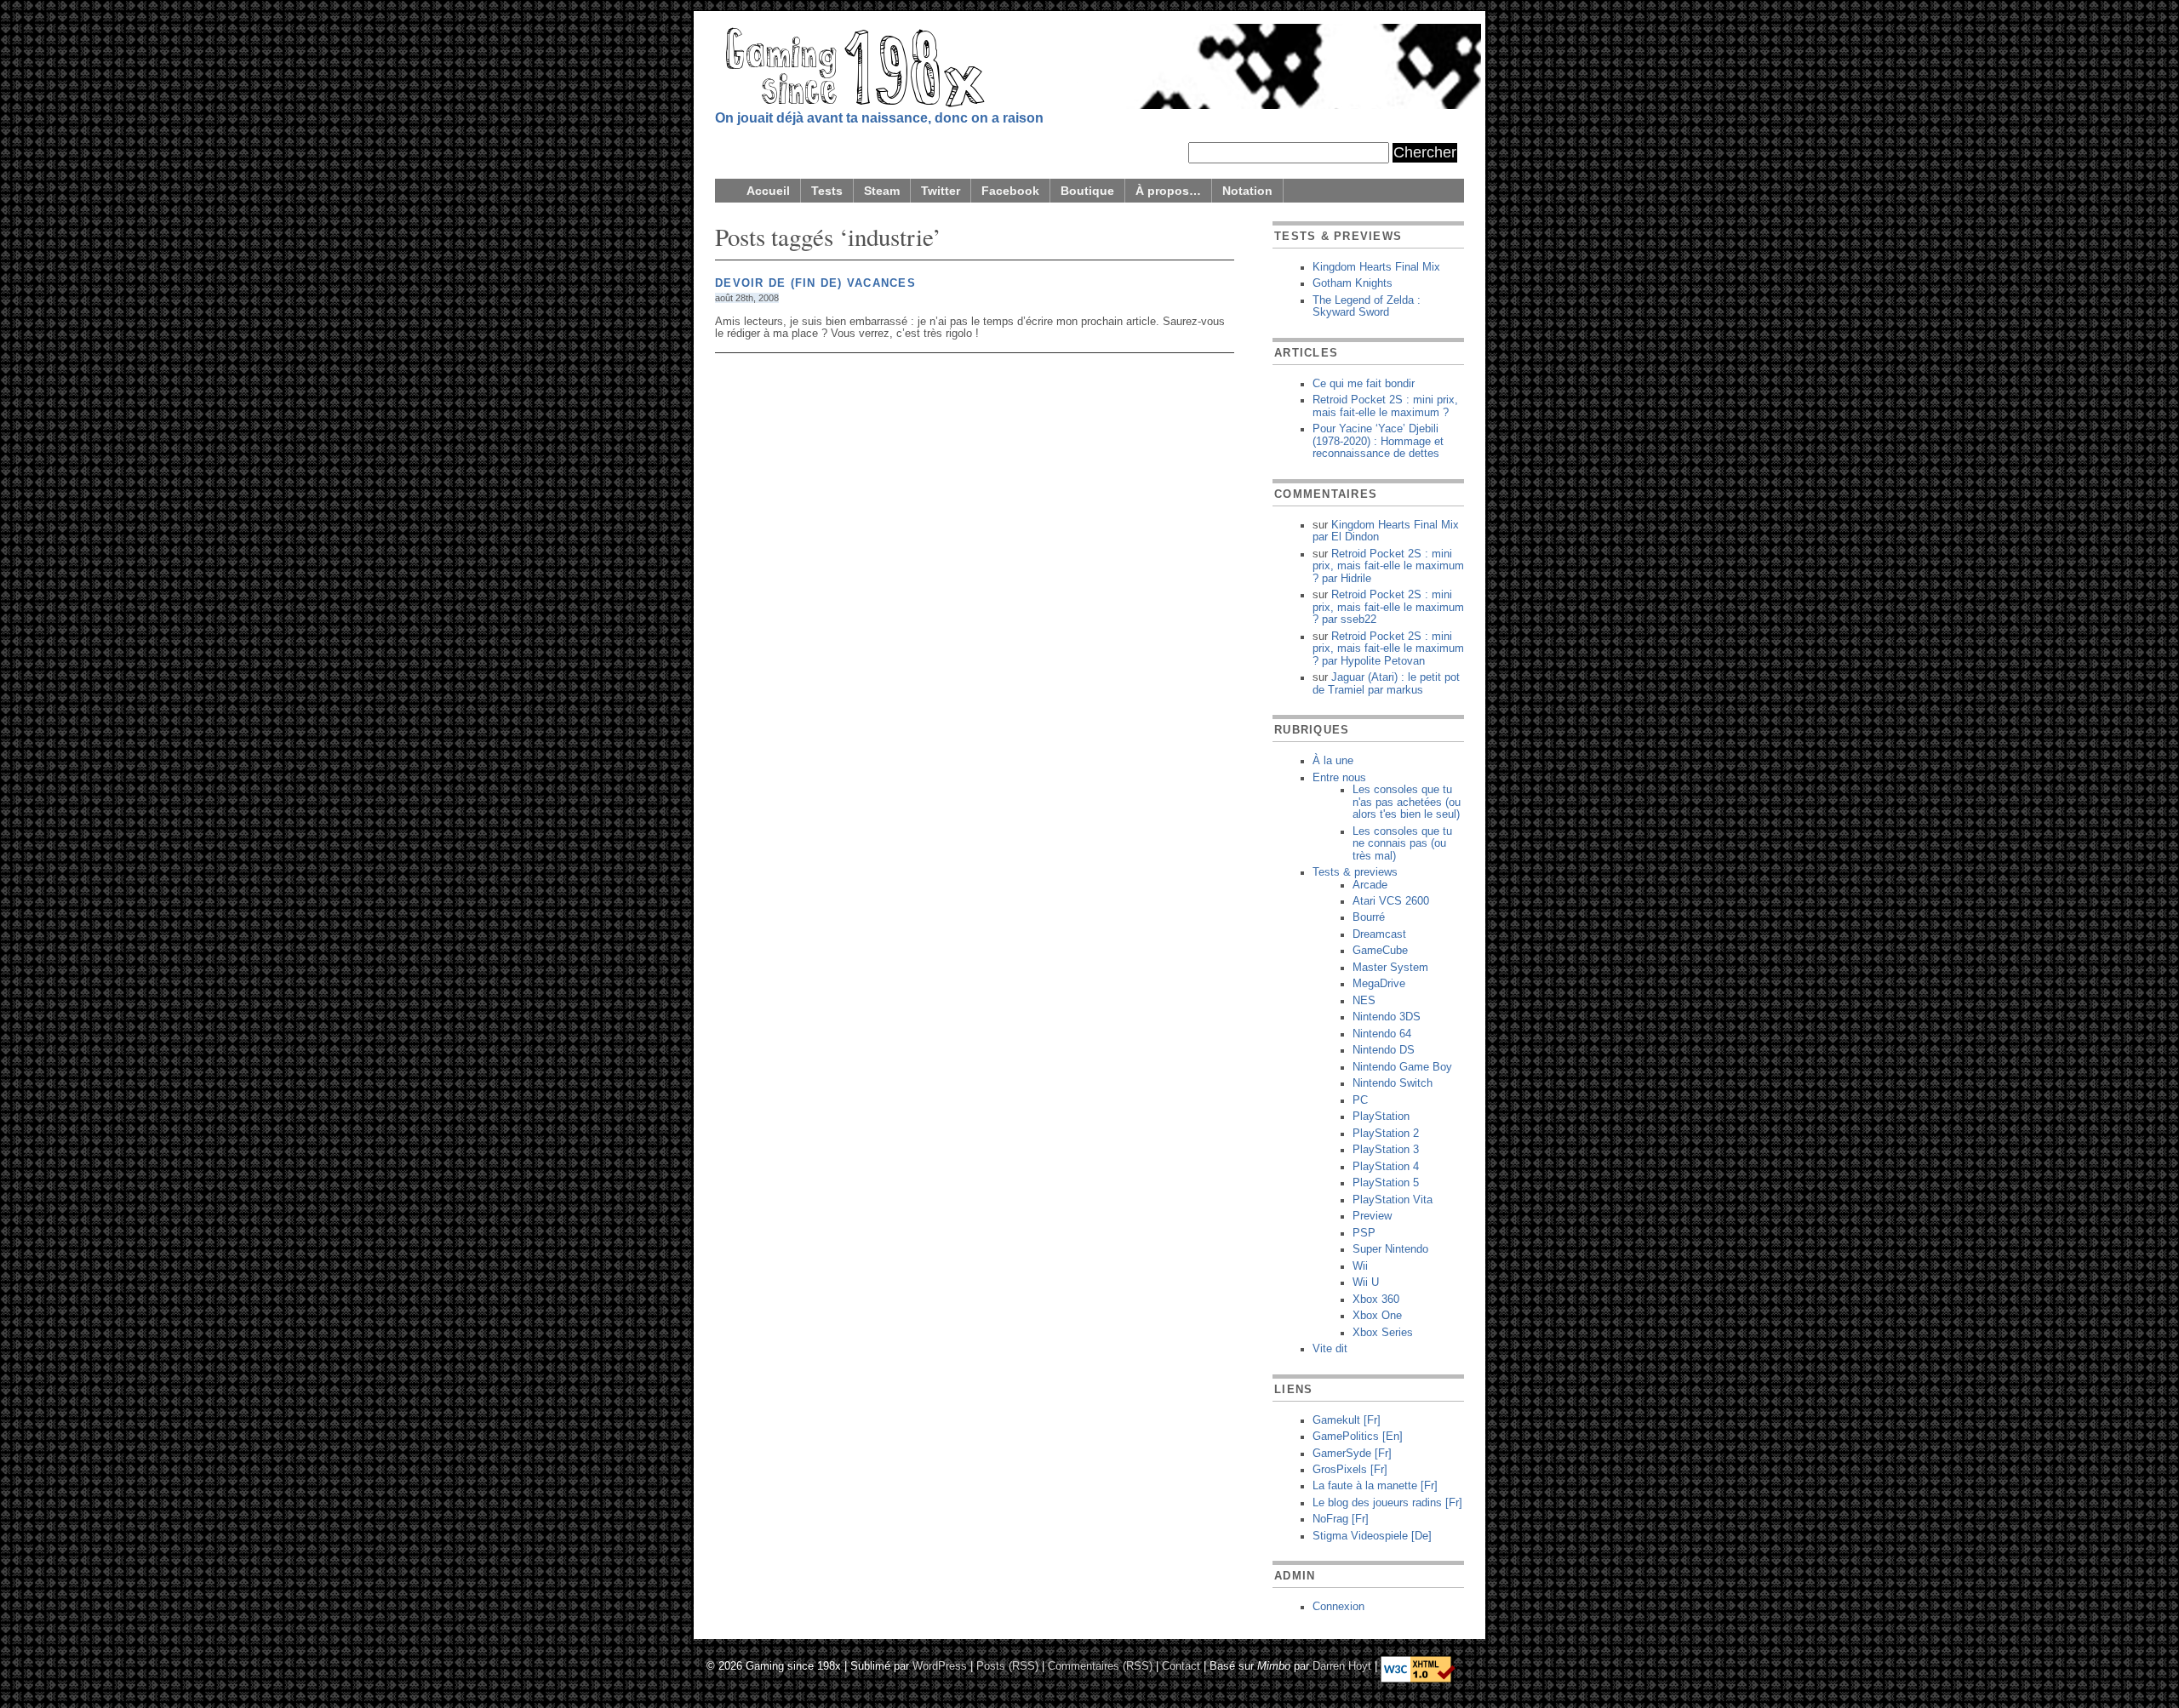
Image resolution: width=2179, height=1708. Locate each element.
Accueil (768, 191)
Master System (1390, 968)
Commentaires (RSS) (1100, 1665)
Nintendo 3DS (1387, 1017)
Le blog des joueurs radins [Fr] (1387, 1503)
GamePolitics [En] (1358, 1437)
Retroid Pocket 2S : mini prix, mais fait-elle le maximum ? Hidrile (1388, 566)
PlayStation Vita (1393, 1200)
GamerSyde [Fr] (1352, 1454)
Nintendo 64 (1382, 1034)
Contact (1181, 1665)
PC (1360, 1100)
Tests (827, 191)
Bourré (1369, 917)
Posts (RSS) (1007, 1665)
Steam (882, 191)
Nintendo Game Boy (1402, 1067)
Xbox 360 (1376, 1300)
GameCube (1380, 951)
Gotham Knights (1353, 283)
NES (1364, 1001)
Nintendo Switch (1393, 1083)
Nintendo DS (1384, 1050)
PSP (1364, 1233)
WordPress (940, 1665)
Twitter (941, 191)
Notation (1247, 191)
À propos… (1168, 191)
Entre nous (1339, 778)
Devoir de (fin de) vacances (815, 283)
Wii (1360, 1266)
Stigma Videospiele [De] (1372, 1536)
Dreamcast (1379, 934)
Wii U (1366, 1282)
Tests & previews (1355, 872)
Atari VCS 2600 (1391, 901)
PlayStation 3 (1386, 1150)
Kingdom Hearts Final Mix (1376, 267)
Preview (1372, 1216)
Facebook (1010, 191)
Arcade (1370, 885)
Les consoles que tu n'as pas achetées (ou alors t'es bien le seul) (1407, 802)
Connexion (1338, 1607)
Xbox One (1377, 1316)
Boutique (1087, 191)
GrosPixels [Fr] (1350, 1470)
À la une (1333, 761)
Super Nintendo (1390, 1249)
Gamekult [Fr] (1347, 1420)
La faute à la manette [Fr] (1375, 1486)
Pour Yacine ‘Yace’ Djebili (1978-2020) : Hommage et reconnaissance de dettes (1378, 441)
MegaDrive (1379, 984)
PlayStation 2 (1386, 1134)
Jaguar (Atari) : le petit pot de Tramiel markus (1386, 683)
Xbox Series (1383, 1333)
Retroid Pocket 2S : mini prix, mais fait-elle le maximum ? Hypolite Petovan (1388, 649)
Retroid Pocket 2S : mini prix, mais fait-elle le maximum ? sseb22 (1388, 607)
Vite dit (1330, 1349)
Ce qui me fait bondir (1364, 384)
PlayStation (1381, 1117)
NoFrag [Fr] (1341, 1519)
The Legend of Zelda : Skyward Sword (1367, 306)
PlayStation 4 (1386, 1167)
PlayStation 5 (1386, 1183)
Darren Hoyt (1342, 1665)
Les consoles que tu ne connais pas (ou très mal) (1402, 844)
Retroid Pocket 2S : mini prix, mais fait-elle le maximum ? (1385, 406)
